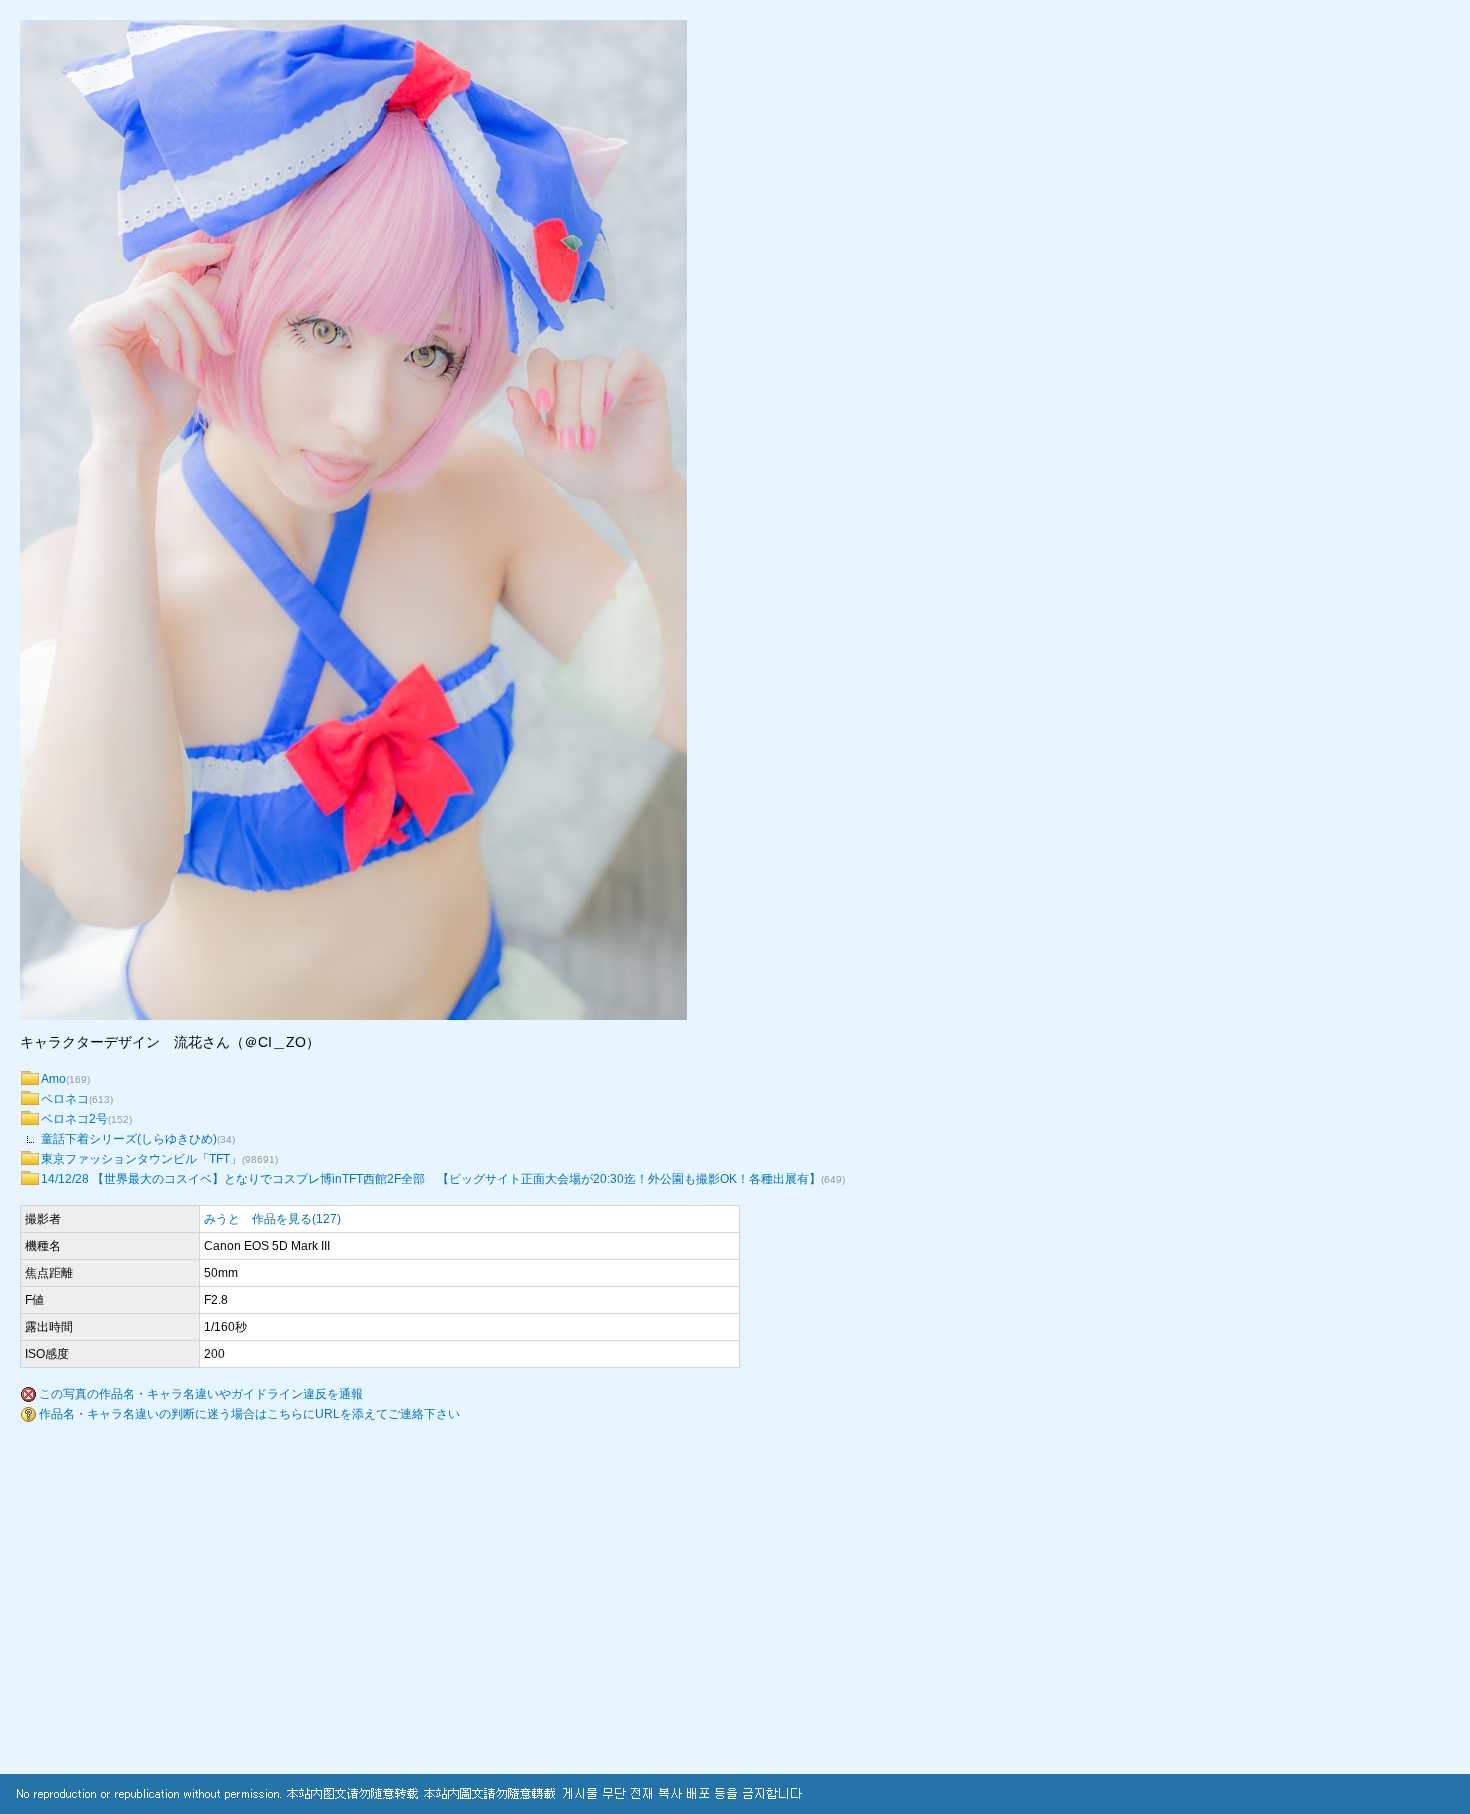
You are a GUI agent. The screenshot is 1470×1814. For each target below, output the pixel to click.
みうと (222, 1219)
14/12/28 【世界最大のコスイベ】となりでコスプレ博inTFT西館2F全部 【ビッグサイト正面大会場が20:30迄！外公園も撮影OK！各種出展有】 (431, 1179)
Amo (53, 1079)
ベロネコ (65, 1099)
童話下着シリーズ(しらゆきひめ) (129, 1139)
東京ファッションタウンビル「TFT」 (141, 1159)
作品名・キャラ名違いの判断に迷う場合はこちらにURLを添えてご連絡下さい (249, 1414)
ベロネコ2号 (74, 1119)
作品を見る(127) (296, 1219)
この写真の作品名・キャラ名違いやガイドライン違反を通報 (201, 1394)
